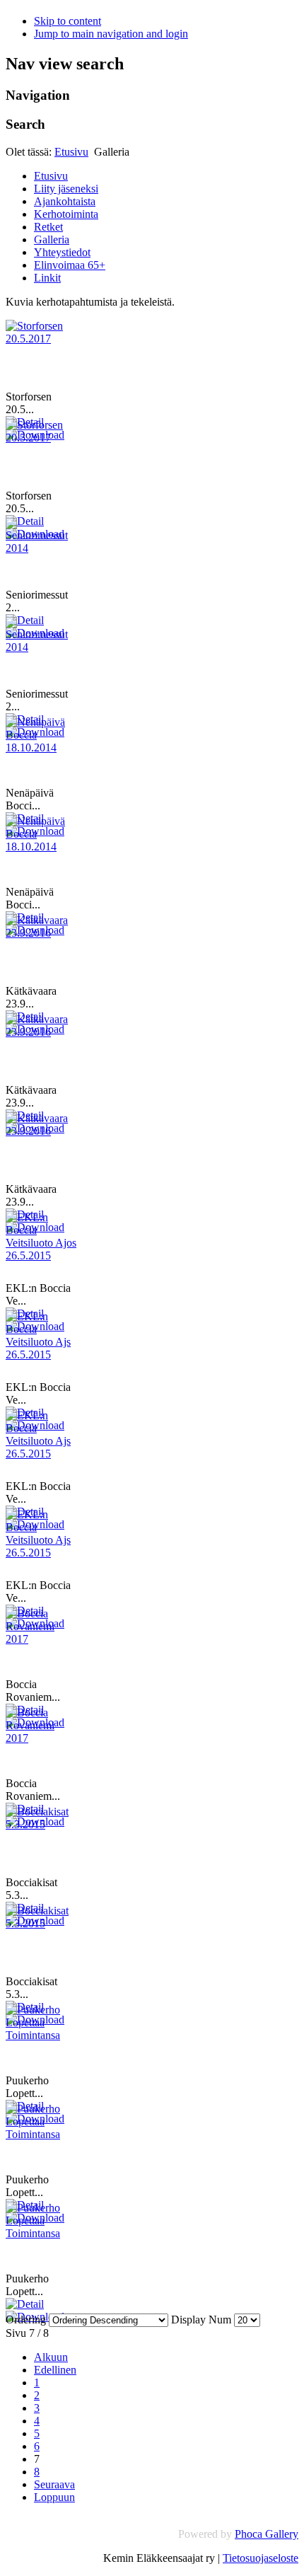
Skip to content (68, 21)
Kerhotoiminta (66, 214)
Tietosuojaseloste (261, 2558)
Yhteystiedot (62, 252)
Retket (48, 227)
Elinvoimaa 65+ (70, 265)
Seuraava (54, 2484)
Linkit (47, 278)
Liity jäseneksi (66, 189)
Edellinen (55, 2370)
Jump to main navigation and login (111, 34)
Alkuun (51, 2357)
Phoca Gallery (267, 2534)
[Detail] (25, 2304)
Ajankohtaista (65, 201)
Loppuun (54, 2497)
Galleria (52, 239)
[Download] (35, 2317)
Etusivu (71, 152)
